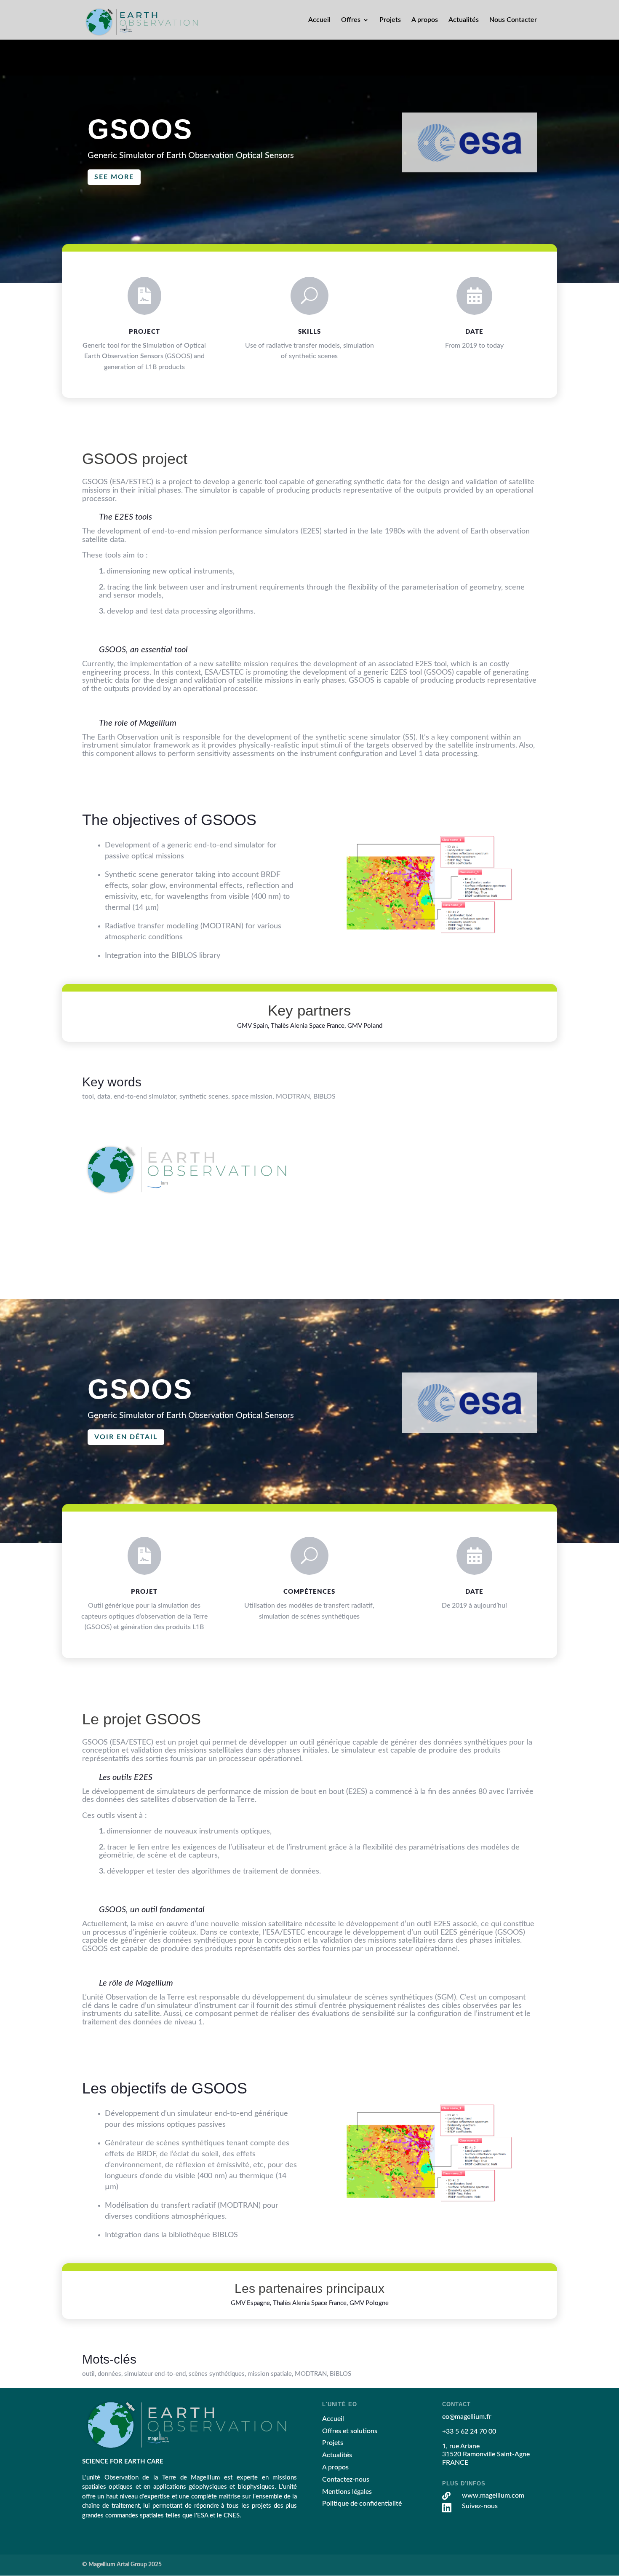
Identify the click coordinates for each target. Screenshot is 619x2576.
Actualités (464, 20)
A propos (425, 20)
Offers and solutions (352, 1176)
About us (336, 1212)
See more (114, 177)
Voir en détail (126, 1437)
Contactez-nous (346, 2480)
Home (331, 1163)
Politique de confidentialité (362, 2504)
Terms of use (341, 1236)
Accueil (319, 20)
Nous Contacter (513, 20)
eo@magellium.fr (467, 1161)
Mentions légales (347, 2492)
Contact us (338, 1224)
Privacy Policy (343, 1249)
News (331, 1200)
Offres (351, 20)
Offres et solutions (350, 2431)
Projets (390, 20)
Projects (334, 1188)
